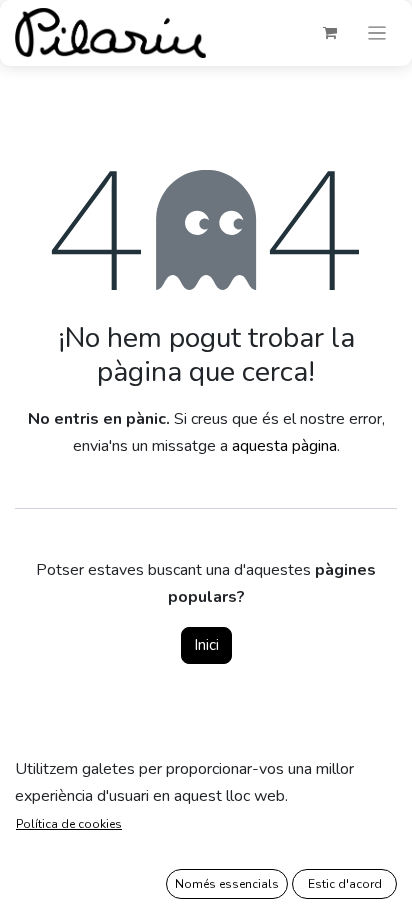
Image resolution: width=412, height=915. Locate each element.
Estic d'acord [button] (345, 884)
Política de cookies (69, 824)
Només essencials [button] (227, 884)
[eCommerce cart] (330, 33)
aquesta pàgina (284, 446)
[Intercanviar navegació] (377, 33)
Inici (206, 645)
